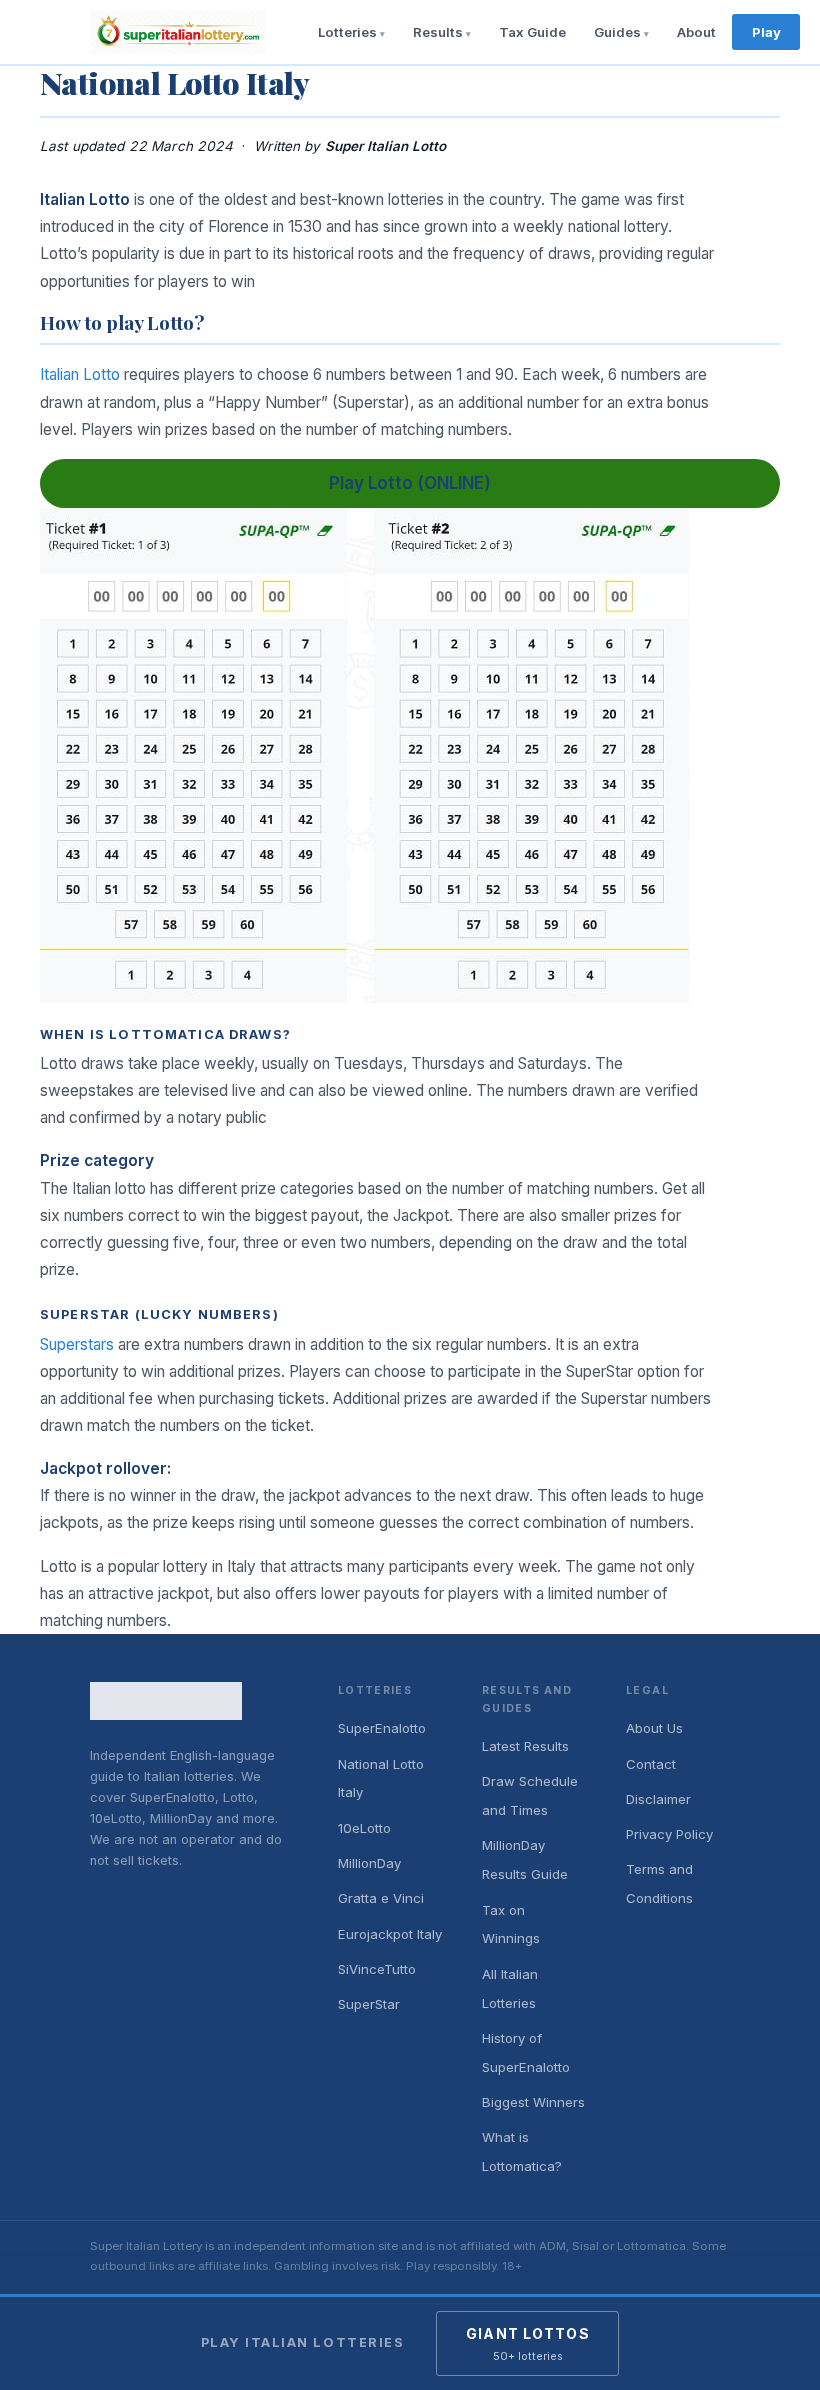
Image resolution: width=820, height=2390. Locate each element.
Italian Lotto (80, 374)
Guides (617, 32)
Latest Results (525, 1746)
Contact (651, 1764)
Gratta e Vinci (381, 1898)
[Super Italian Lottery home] (178, 32)
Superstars (77, 1344)
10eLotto (364, 1828)
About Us (654, 1728)
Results (438, 32)
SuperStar (369, 2004)
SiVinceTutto (377, 1969)
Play (766, 32)
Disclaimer (658, 1799)
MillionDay (369, 1863)
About (696, 32)
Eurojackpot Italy (390, 1934)
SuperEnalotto (382, 1728)
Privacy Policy (669, 1834)
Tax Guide (532, 32)
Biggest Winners (533, 2102)
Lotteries (347, 32)
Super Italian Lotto (386, 146)
